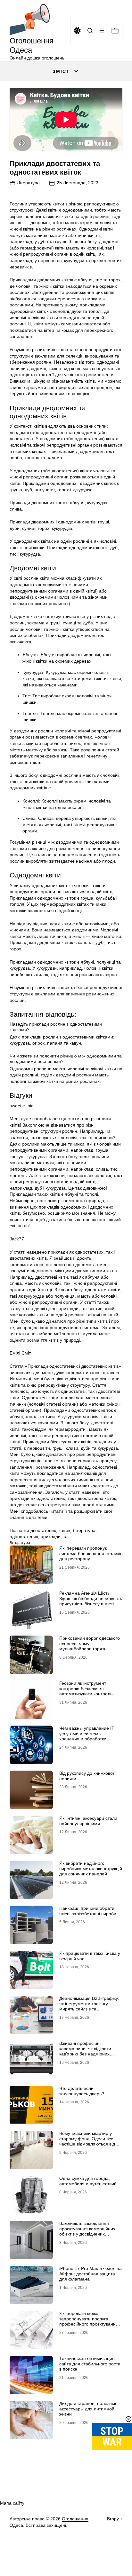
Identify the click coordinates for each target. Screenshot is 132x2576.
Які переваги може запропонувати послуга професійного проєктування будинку (89, 2321)
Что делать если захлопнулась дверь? (82, 2091)
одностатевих (24, 1537)
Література (28, 183)
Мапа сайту (12, 2503)
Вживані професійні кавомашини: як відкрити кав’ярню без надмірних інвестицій (85, 2051)
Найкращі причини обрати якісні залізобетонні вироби (88, 1911)
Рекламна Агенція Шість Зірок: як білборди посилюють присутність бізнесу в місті (91, 1599)
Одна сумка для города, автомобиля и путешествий (88, 2181)
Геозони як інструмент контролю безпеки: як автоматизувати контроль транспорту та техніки (86, 1691)
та (65, 1537)
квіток (64, 1530)
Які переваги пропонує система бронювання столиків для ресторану (91, 1554)
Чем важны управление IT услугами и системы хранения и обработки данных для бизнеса (87, 1736)
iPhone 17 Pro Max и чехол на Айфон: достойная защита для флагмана (91, 2274)
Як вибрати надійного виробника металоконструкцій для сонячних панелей (91, 1869)
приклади (51, 1537)
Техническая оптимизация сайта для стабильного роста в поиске (90, 2364)
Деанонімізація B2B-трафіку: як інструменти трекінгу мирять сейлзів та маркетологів (89, 2006)
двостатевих (43, 1530)
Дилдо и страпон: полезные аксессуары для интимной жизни (88, 2409)
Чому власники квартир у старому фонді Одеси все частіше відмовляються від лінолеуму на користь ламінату (87, 2144)
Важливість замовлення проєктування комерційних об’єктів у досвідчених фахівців (87, 2231)
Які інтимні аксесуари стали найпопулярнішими (88, 1821)
